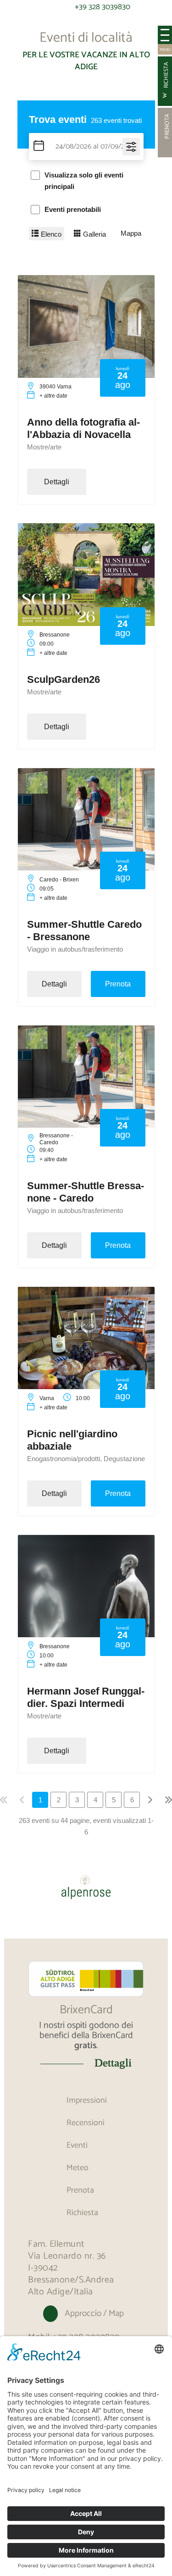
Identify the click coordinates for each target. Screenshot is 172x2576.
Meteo (78, 2168)
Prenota (80, 2190)
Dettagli (113, 2063)
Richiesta (82, 2213)
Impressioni (87, 2100)
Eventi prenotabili (73, 209)
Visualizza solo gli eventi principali (84, 181)
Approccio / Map (94, 2313)
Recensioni (86, 2123)
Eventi (77, 2145)
